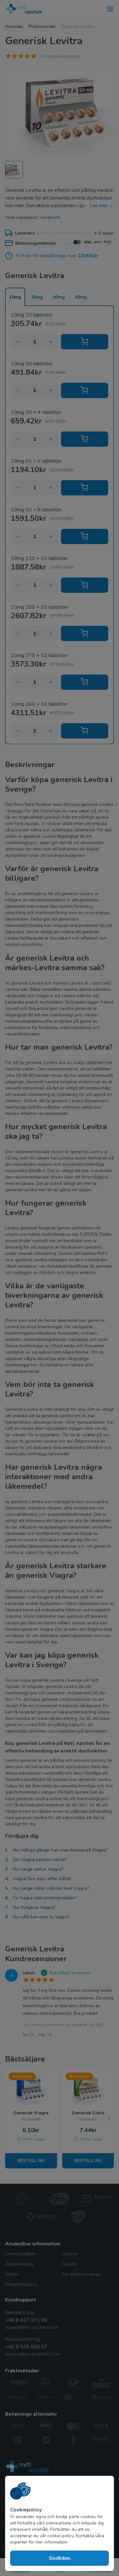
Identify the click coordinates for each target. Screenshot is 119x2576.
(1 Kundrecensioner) (60, 56)
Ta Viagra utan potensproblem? (45, 1898)
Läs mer (99, 206)
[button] (109, 2119)
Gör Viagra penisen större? (40, 1860)
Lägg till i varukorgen (85, 342)
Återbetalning (19, 2264)
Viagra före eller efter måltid (42, 1879)
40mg (59, 297)
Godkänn (60, 2558)
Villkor (12, 2274)
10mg (15, 297)
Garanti (70, 2264)
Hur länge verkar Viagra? (38, 1869)
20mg (37, 297)
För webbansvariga (82, 2274)
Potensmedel (42, 27)
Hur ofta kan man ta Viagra (40, 1917)
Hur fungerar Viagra (33, 1907)
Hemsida (14, 27)
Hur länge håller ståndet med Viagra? (51, 1888)
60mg (81, 297)
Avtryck (70, 2254)
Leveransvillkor (20, 2254)
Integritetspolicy (21, 2284)
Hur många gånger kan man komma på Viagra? (60, 1850)
